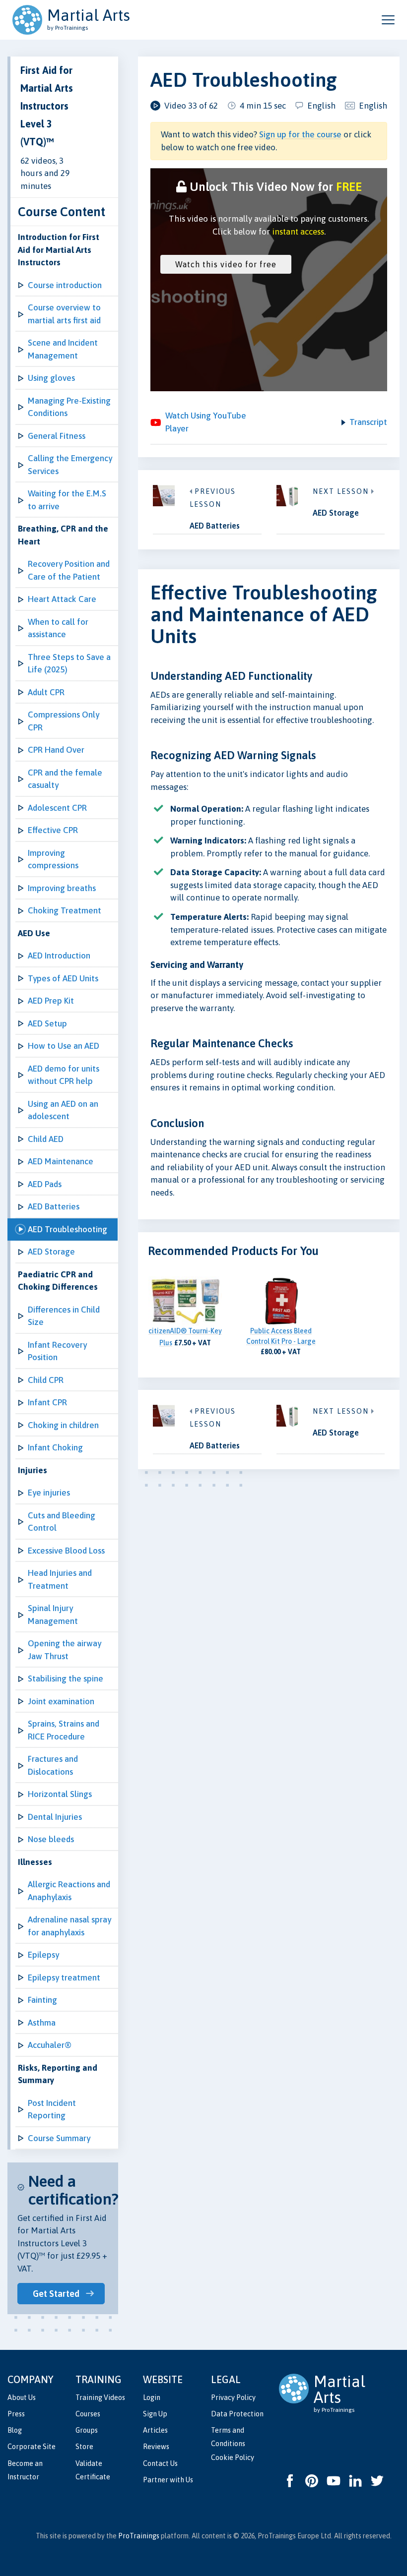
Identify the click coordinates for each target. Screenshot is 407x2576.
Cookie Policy (233, 2457)
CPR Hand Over (56, 750)
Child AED (46, 1139)
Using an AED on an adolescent (63, 1110)
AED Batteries (54, 1206)
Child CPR (46, 1380)
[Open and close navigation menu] (388, 20)
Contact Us (160, 2463)
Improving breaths (62, 888)
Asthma (42, 2023)
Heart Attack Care (62, 599)
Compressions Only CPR (64, 721)
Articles (155, 2430)
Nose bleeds (51, 1839)
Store (84, 2447)
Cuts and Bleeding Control (62, 1522)
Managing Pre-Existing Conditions (69, 407)
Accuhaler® (50, 2045)
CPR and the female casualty (65, 779)
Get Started (56, 2294)
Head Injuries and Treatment (60, 1579)
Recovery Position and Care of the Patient (69, 570)
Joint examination (61, 1701)
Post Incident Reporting (52, 2109)
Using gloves (51, 378)
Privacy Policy (233, 2397)
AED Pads (45, 1184)
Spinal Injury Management (53, 1615)
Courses (88, 2414)
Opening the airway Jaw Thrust (65, 1650)
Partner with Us (168, 2480)
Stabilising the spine (66, 1678)
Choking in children (63, 1425)
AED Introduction (59, 956)
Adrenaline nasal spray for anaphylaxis (69, 1926)
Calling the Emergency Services (70, 465)
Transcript (368, 422)
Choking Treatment (65, 910)
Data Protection (237, 2414)
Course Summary (59, 2138)
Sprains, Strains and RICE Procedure (64, 1730)
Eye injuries (49, 1493)
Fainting (42, 2000)
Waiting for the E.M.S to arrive (67, 500)
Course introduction (65, 285)
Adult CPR (46, 692)
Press (16, 2414)
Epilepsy (43, 1955)
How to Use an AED (64, 1046)
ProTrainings (139, 2536)
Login (152, 2397)
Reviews (156, 2447)
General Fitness (57, 436)
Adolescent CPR (57, 808)
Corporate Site (32, 2447)
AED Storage (51, 1252)
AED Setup (47, 1023)
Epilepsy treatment (64, 1977)
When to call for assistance (58, 628)
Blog (15, 2430)
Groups (87, 2430)
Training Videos (100, 2397)
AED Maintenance (61, 1161)
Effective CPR (53, 830)
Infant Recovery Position (57, 1351)
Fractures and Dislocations (53, 1765)
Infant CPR (47, 1402)
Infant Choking (55, 1447)
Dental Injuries (55, 1817)
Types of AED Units (63, 978)
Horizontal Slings (60, 1794)
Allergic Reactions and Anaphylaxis (69, 1891)
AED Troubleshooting (68, 1229)
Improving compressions (53, 859)
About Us (22, 2397)
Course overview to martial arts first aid (64, 314)
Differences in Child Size (64, 1316)
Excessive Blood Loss (66, 1551)
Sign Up (155, 2414)
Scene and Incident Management (63, 349)
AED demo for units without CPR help (64, 1075)
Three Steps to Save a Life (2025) (69, 663)
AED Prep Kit (51, 1001)
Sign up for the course (300, 134)
